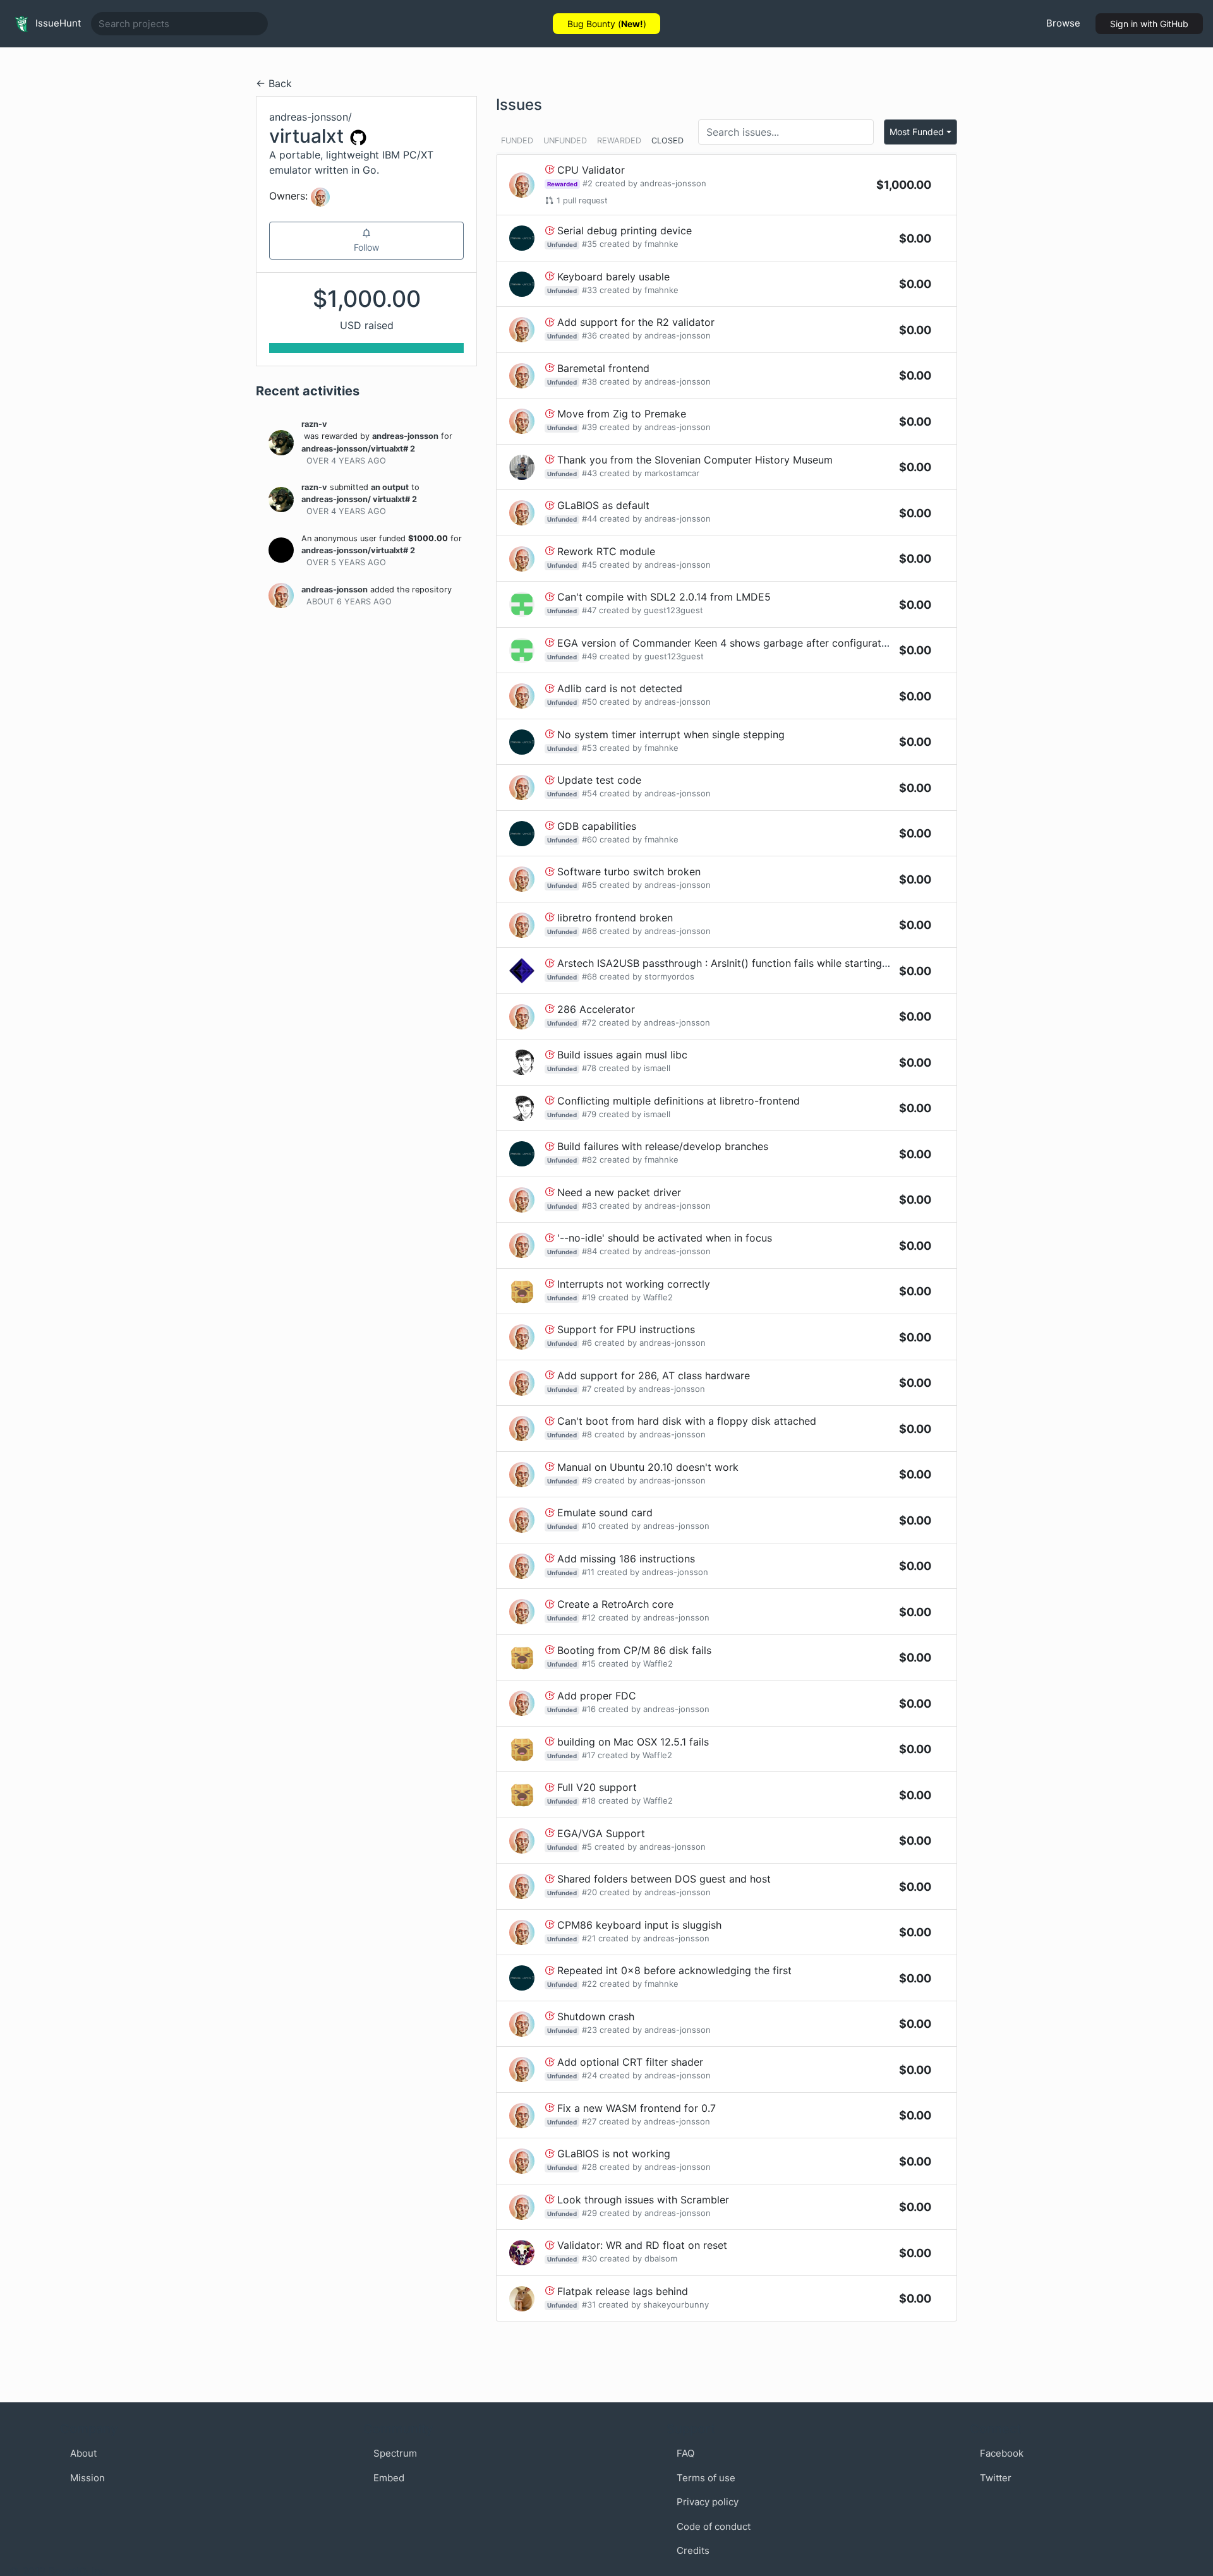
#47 (589, 610)
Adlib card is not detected (620, 688)
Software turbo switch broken (629, 872)
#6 (587, 1343)
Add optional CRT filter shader (630, 2062)
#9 (587, 1480)
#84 (589, 1251)
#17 (588, 1755)
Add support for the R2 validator (636, 322)
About (83, 2453)
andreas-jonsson (405, 436)
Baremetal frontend (603, 368)
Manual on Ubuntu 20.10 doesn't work (648, 1467)
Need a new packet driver (619, 1192)
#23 (589, 2030)
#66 (589, 931)
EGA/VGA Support (601, 1833)
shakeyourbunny (676, 2304)
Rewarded (619, 141)
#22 (589, 1984)
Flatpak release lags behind (623, 2291)
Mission (88, 2478)
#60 (589, 839)
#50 (589, 702)
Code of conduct (714, 2526)
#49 (589, 656)
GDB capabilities (597, 826)
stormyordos (669, 976)
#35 (589, 244)
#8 (587, 1434)
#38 (589, 381)
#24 (589, 2075)
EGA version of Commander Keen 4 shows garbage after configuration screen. (745, 643)
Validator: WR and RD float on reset (642, 2245)
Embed (389, 2478)
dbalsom (661, 2258)
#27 (589, 2121)
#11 (588, 1572)
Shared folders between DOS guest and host (664, 1879)
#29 (589, 2213)
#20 (589, 1892)
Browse (1063, 23)
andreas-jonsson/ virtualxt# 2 (359, 499)
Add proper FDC (597, 1696)
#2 (588, 183)
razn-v (314, 424)
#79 (589, 1114)
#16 (589, 1709)
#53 (589, 748)
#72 (589, 1022)
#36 (589, 335)
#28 (589, 2167)
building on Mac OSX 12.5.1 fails (633, 1742)
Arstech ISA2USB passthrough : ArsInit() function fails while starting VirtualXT (743, 963)
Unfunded (565, 141)
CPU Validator (591, 170)
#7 (587, 1389)
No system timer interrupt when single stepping (671, 734)
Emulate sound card (605, 1513)
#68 (589, 976)
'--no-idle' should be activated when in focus (665, 1238)
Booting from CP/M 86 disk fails (634, 1650)
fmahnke (661, 244)
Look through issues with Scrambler (643, 2200)
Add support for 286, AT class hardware (654, 1375)
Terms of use (706, 2478)
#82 (589, 1159)
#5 (587, 1847)
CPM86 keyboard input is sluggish (639, 1925)
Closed (667, 141)
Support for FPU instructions (626, 1329)
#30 (589, 2258)
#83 (589, 1206)
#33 (589, 290)
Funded (517, 141)
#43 (589, 473)
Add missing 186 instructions (626, 1559)
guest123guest (673, 610)
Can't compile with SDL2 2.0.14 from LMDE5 (664, 597)
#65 (589, 885)
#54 (589, 793)
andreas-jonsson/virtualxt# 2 (358, 449)
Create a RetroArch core (615, 1604)
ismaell (657, 1068)
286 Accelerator (596, 1009)
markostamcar (672, 473)
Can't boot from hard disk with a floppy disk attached (687, 1421)
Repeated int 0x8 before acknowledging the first (674, 1970)
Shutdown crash (596, 2016)
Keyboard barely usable (613, 277)
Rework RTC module (606, 551)
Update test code (599, 780)
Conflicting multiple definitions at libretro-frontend (679, 1101)
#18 (589, 1800)
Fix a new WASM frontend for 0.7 (637, 2108)
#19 (589, 1297)
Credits (693, 2550)
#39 (589, 427)
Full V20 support (597, 1787)
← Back (274, 83)
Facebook (1002, 2453)
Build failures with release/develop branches (663, 1146)
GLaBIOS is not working (614, 2154)
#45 (589, 565)
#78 (589, 1068)
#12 (589, 1617)
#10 (589, 1526)
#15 (589, 1663)
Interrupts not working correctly (634, 1284)
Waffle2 (658, 1297)
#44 (589, 518)
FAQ (685, 2453)
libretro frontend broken (615, 918)
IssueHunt (57, 23)
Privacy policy (708, 2502)
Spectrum (395, 2453)
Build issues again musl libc (622, 1055)
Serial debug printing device (625, 231)
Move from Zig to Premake (622, 414)
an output (390, 487)
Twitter (996, 2478)
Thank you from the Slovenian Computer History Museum (695, 460)
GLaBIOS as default (603, 505)
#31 (589, 2304)
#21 (589, 1938)
